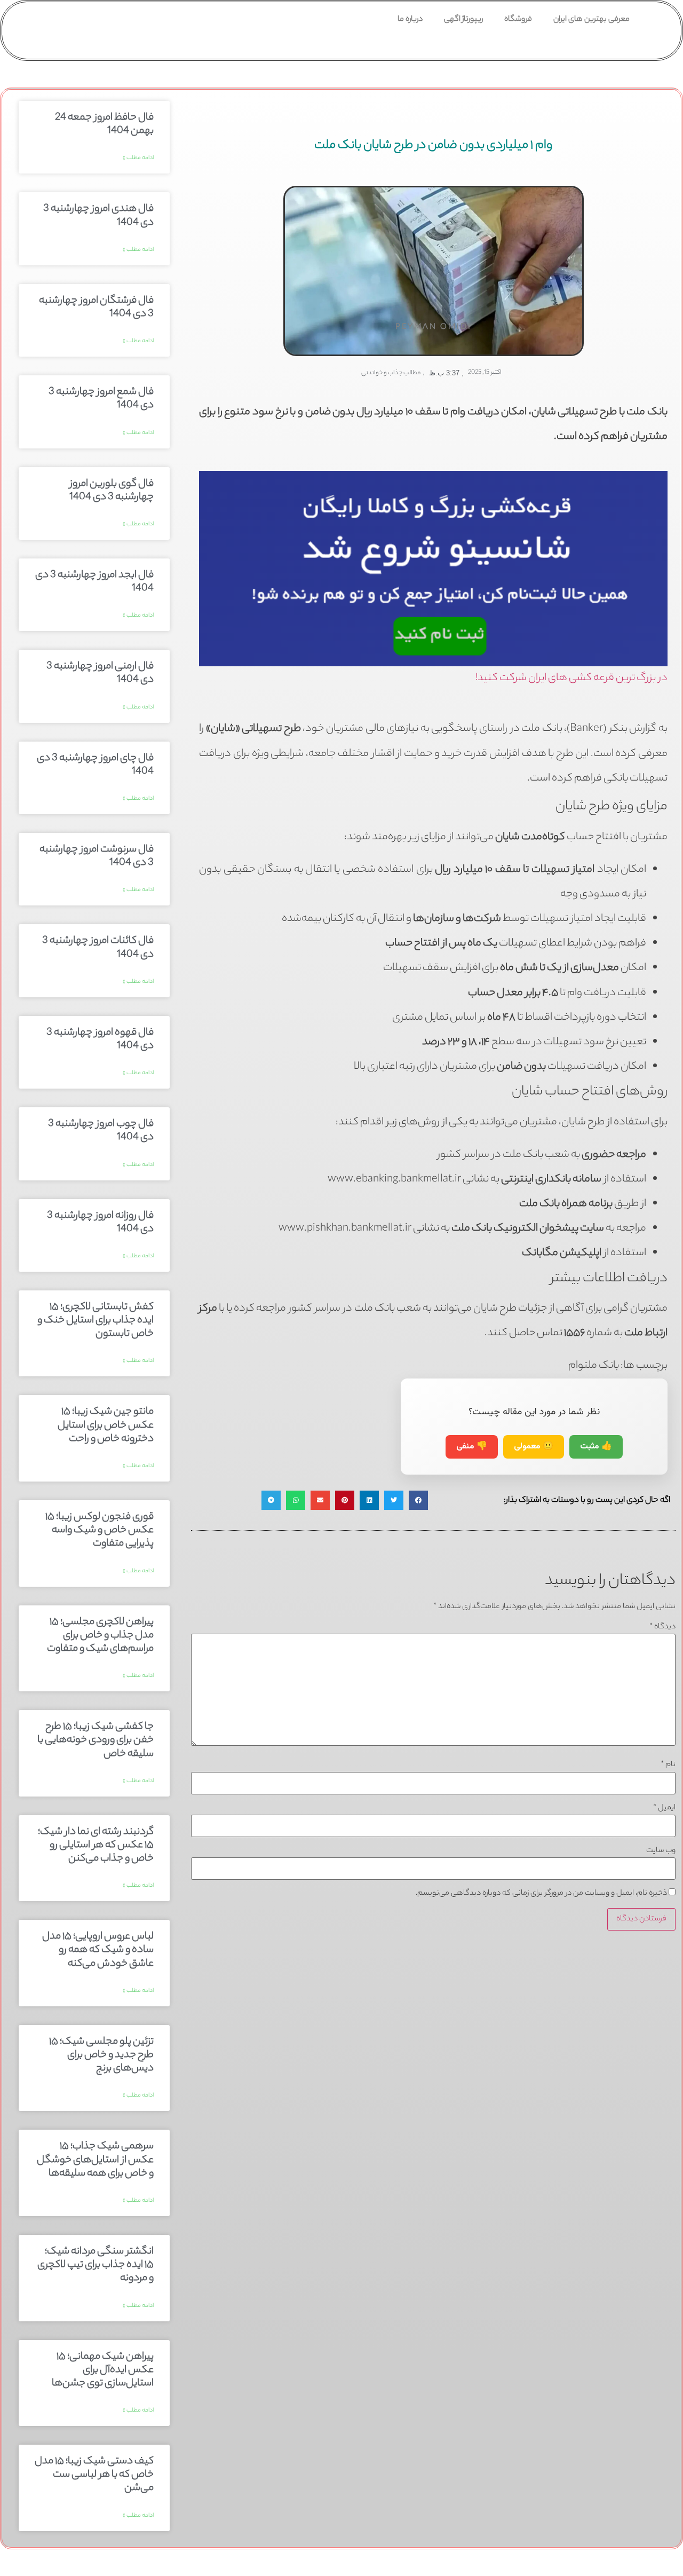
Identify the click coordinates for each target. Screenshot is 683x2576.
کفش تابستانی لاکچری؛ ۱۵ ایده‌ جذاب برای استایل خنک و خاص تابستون (96, 1321)
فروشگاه (518, 20)
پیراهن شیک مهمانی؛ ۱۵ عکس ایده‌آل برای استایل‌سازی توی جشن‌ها (103, 2370)
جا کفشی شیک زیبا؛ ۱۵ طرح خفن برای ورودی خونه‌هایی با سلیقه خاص (96, 1740)
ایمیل (664, 1808)
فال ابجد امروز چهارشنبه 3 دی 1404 (94, 582)
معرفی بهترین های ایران (591, 20)
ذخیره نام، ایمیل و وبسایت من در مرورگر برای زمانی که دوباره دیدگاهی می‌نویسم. (541, 1894)
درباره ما (410, 20)
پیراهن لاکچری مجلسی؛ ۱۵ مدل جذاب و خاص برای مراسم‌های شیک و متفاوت (100, 1636)
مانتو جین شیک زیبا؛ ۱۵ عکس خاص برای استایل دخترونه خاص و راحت (106, 1425)
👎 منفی (472, 1447)
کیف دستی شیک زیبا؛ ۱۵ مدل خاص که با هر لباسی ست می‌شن (94, 2475)
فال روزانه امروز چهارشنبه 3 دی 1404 (100, 1223)
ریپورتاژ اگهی (463, 20)
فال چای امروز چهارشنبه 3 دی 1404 (95, 765)
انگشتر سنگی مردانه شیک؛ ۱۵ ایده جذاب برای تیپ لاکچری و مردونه (96, 2265)
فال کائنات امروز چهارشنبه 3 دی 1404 (98, 948)
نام (668, 1765)
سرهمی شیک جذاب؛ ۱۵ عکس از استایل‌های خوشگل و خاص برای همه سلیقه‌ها (95, 2160)
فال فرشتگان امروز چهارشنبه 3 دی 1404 (96, 308)
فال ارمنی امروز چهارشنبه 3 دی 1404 (100, 673)
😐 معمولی (534, 1447)
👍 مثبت (596, 1447)
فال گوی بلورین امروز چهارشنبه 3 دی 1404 (112, 491)
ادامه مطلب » (138, 158)
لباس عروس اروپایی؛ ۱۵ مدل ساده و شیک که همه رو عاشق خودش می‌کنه (98, 1950)
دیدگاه (662, 1627)
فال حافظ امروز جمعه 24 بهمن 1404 (104, 125)
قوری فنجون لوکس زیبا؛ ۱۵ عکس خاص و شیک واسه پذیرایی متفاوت (100, 1531)
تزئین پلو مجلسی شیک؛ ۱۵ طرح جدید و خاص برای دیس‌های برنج (101, 2055)
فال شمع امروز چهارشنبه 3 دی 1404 (101, 399)
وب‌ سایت (661, 1851)
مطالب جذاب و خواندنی (391, 373)
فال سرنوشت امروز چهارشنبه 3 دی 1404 (97, 857)
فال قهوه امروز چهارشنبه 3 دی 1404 (100, 1040)
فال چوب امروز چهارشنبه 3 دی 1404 (101, 1131)
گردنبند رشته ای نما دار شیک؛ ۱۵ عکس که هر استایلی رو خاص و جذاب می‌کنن (96, 1846)
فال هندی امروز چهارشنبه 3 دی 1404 (98, 216)
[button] (418, 1500)
